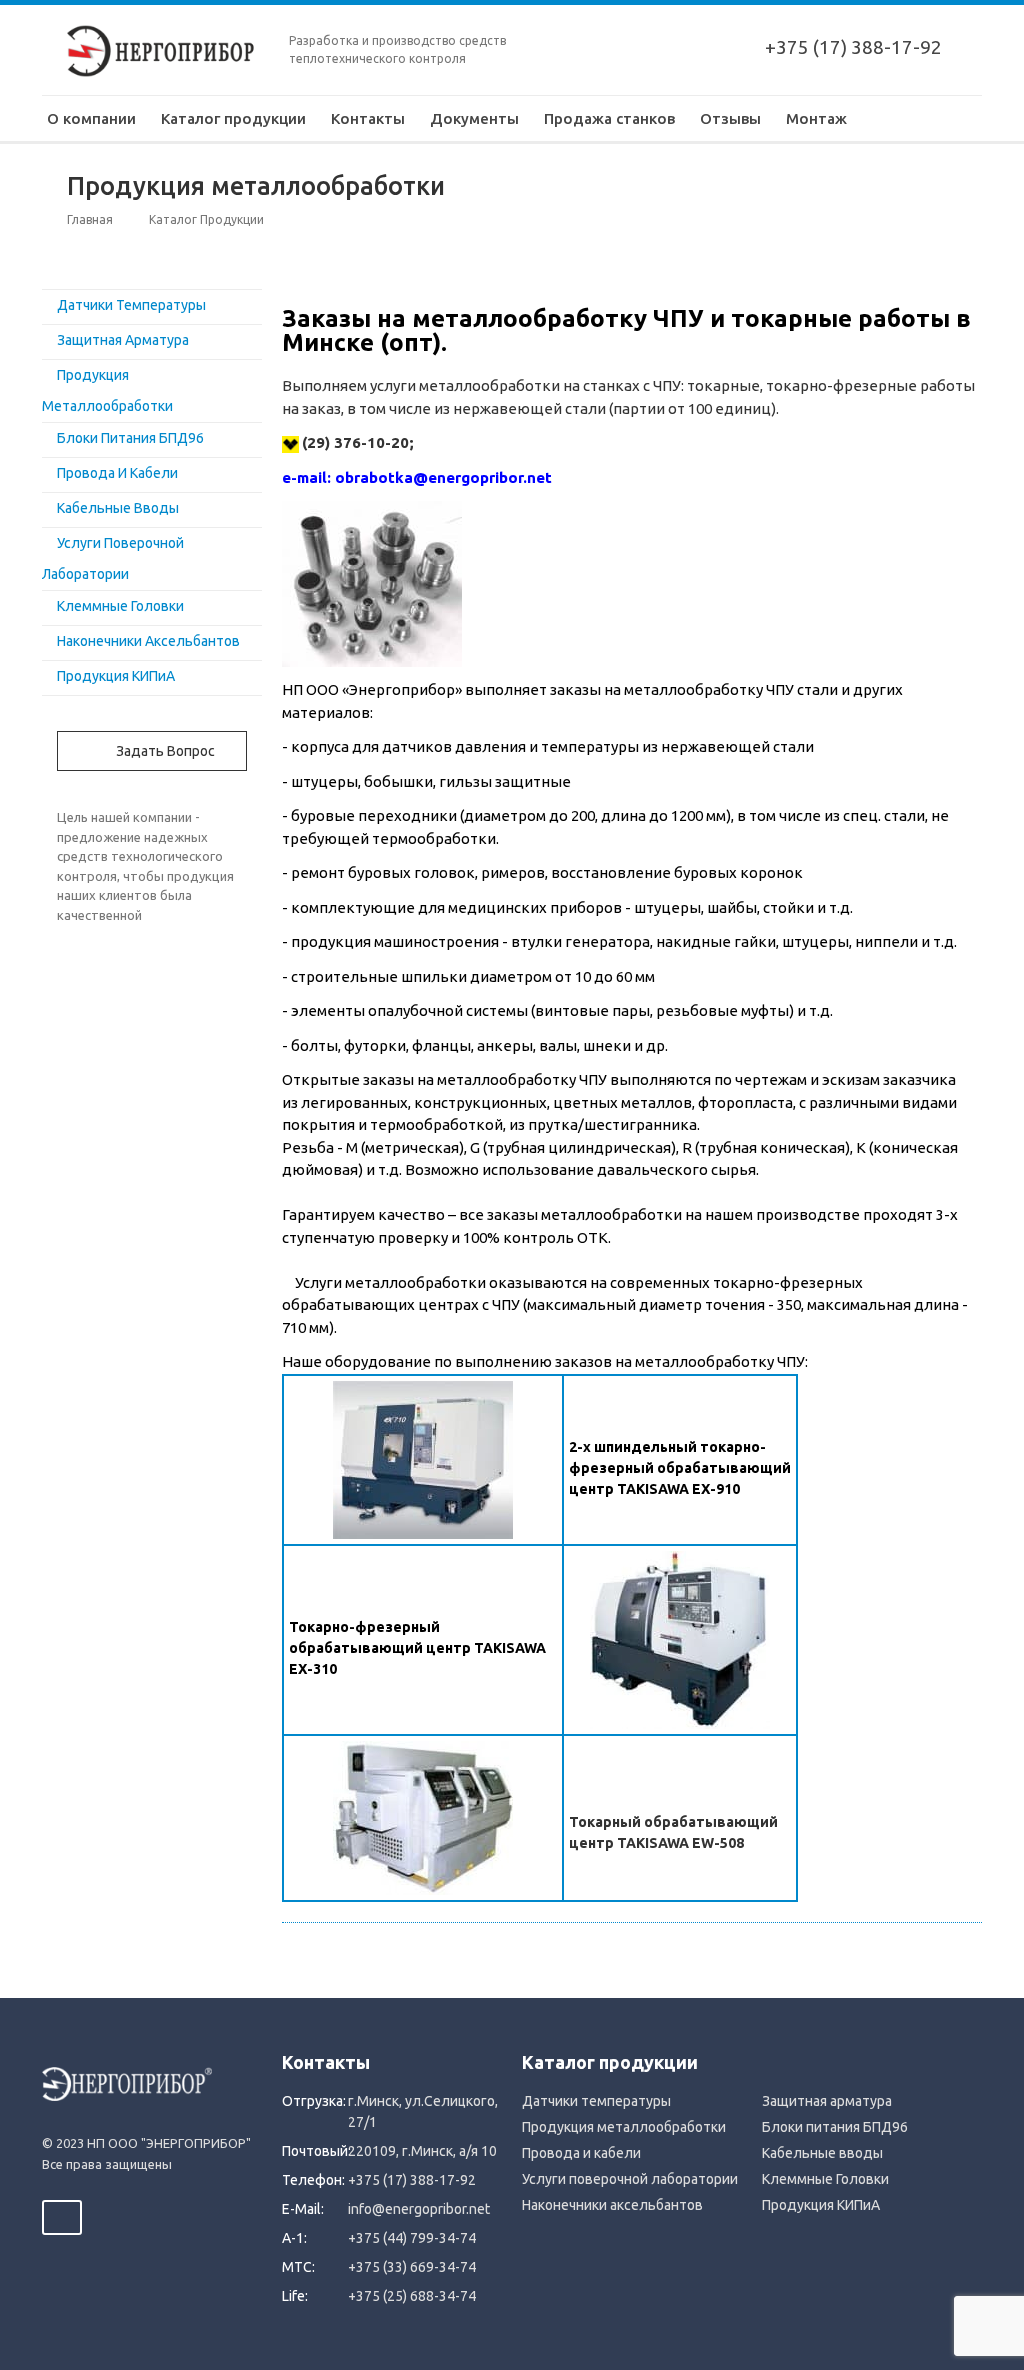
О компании (91, 118)
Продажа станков (609, 118)
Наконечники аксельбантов (148, 641)
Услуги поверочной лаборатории (630, 2179)
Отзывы (730, 118)
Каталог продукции (233, 118)
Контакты (368, 118)
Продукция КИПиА (116, 676)
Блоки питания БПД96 (130, 438)
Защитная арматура (123, 340)
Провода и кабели (117, 473)
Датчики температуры (131, 305)
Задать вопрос (164, 751)
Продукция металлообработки (624, 2127)
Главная (90, 219)
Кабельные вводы (118, 508)
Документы (474, 118)
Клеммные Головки (120, 606)
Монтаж (816, 118)
